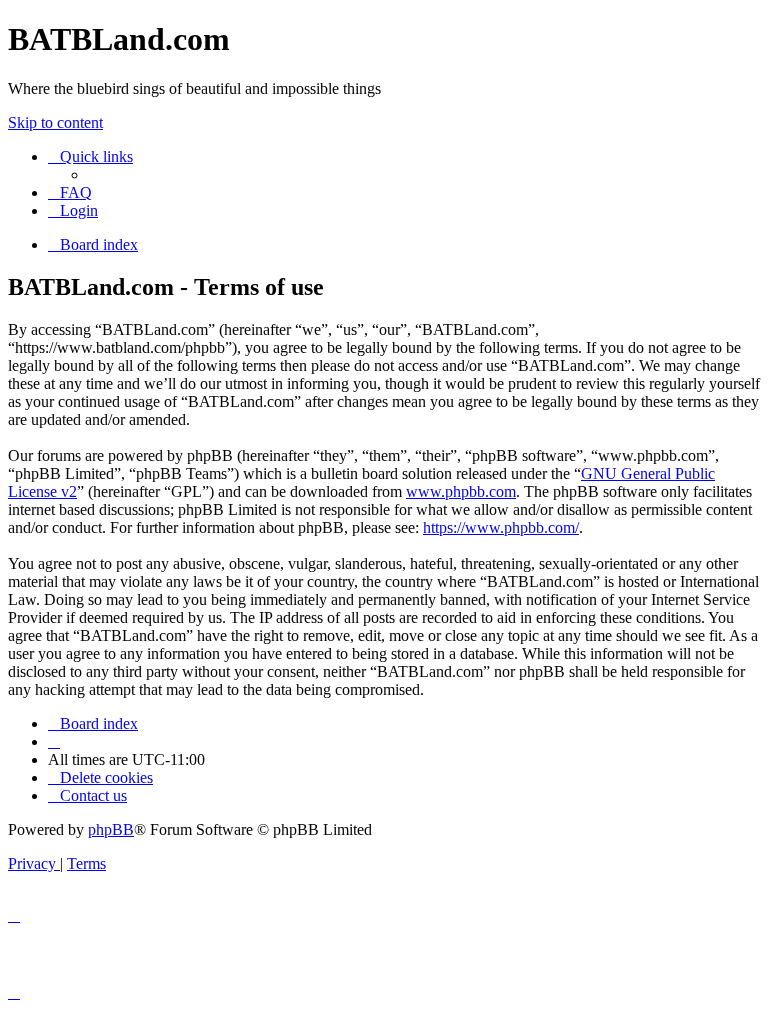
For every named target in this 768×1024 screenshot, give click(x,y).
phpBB (111, 829)
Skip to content (55, 122)
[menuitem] (70, 192)
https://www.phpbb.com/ (501, 527)
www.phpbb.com (461, 491)
